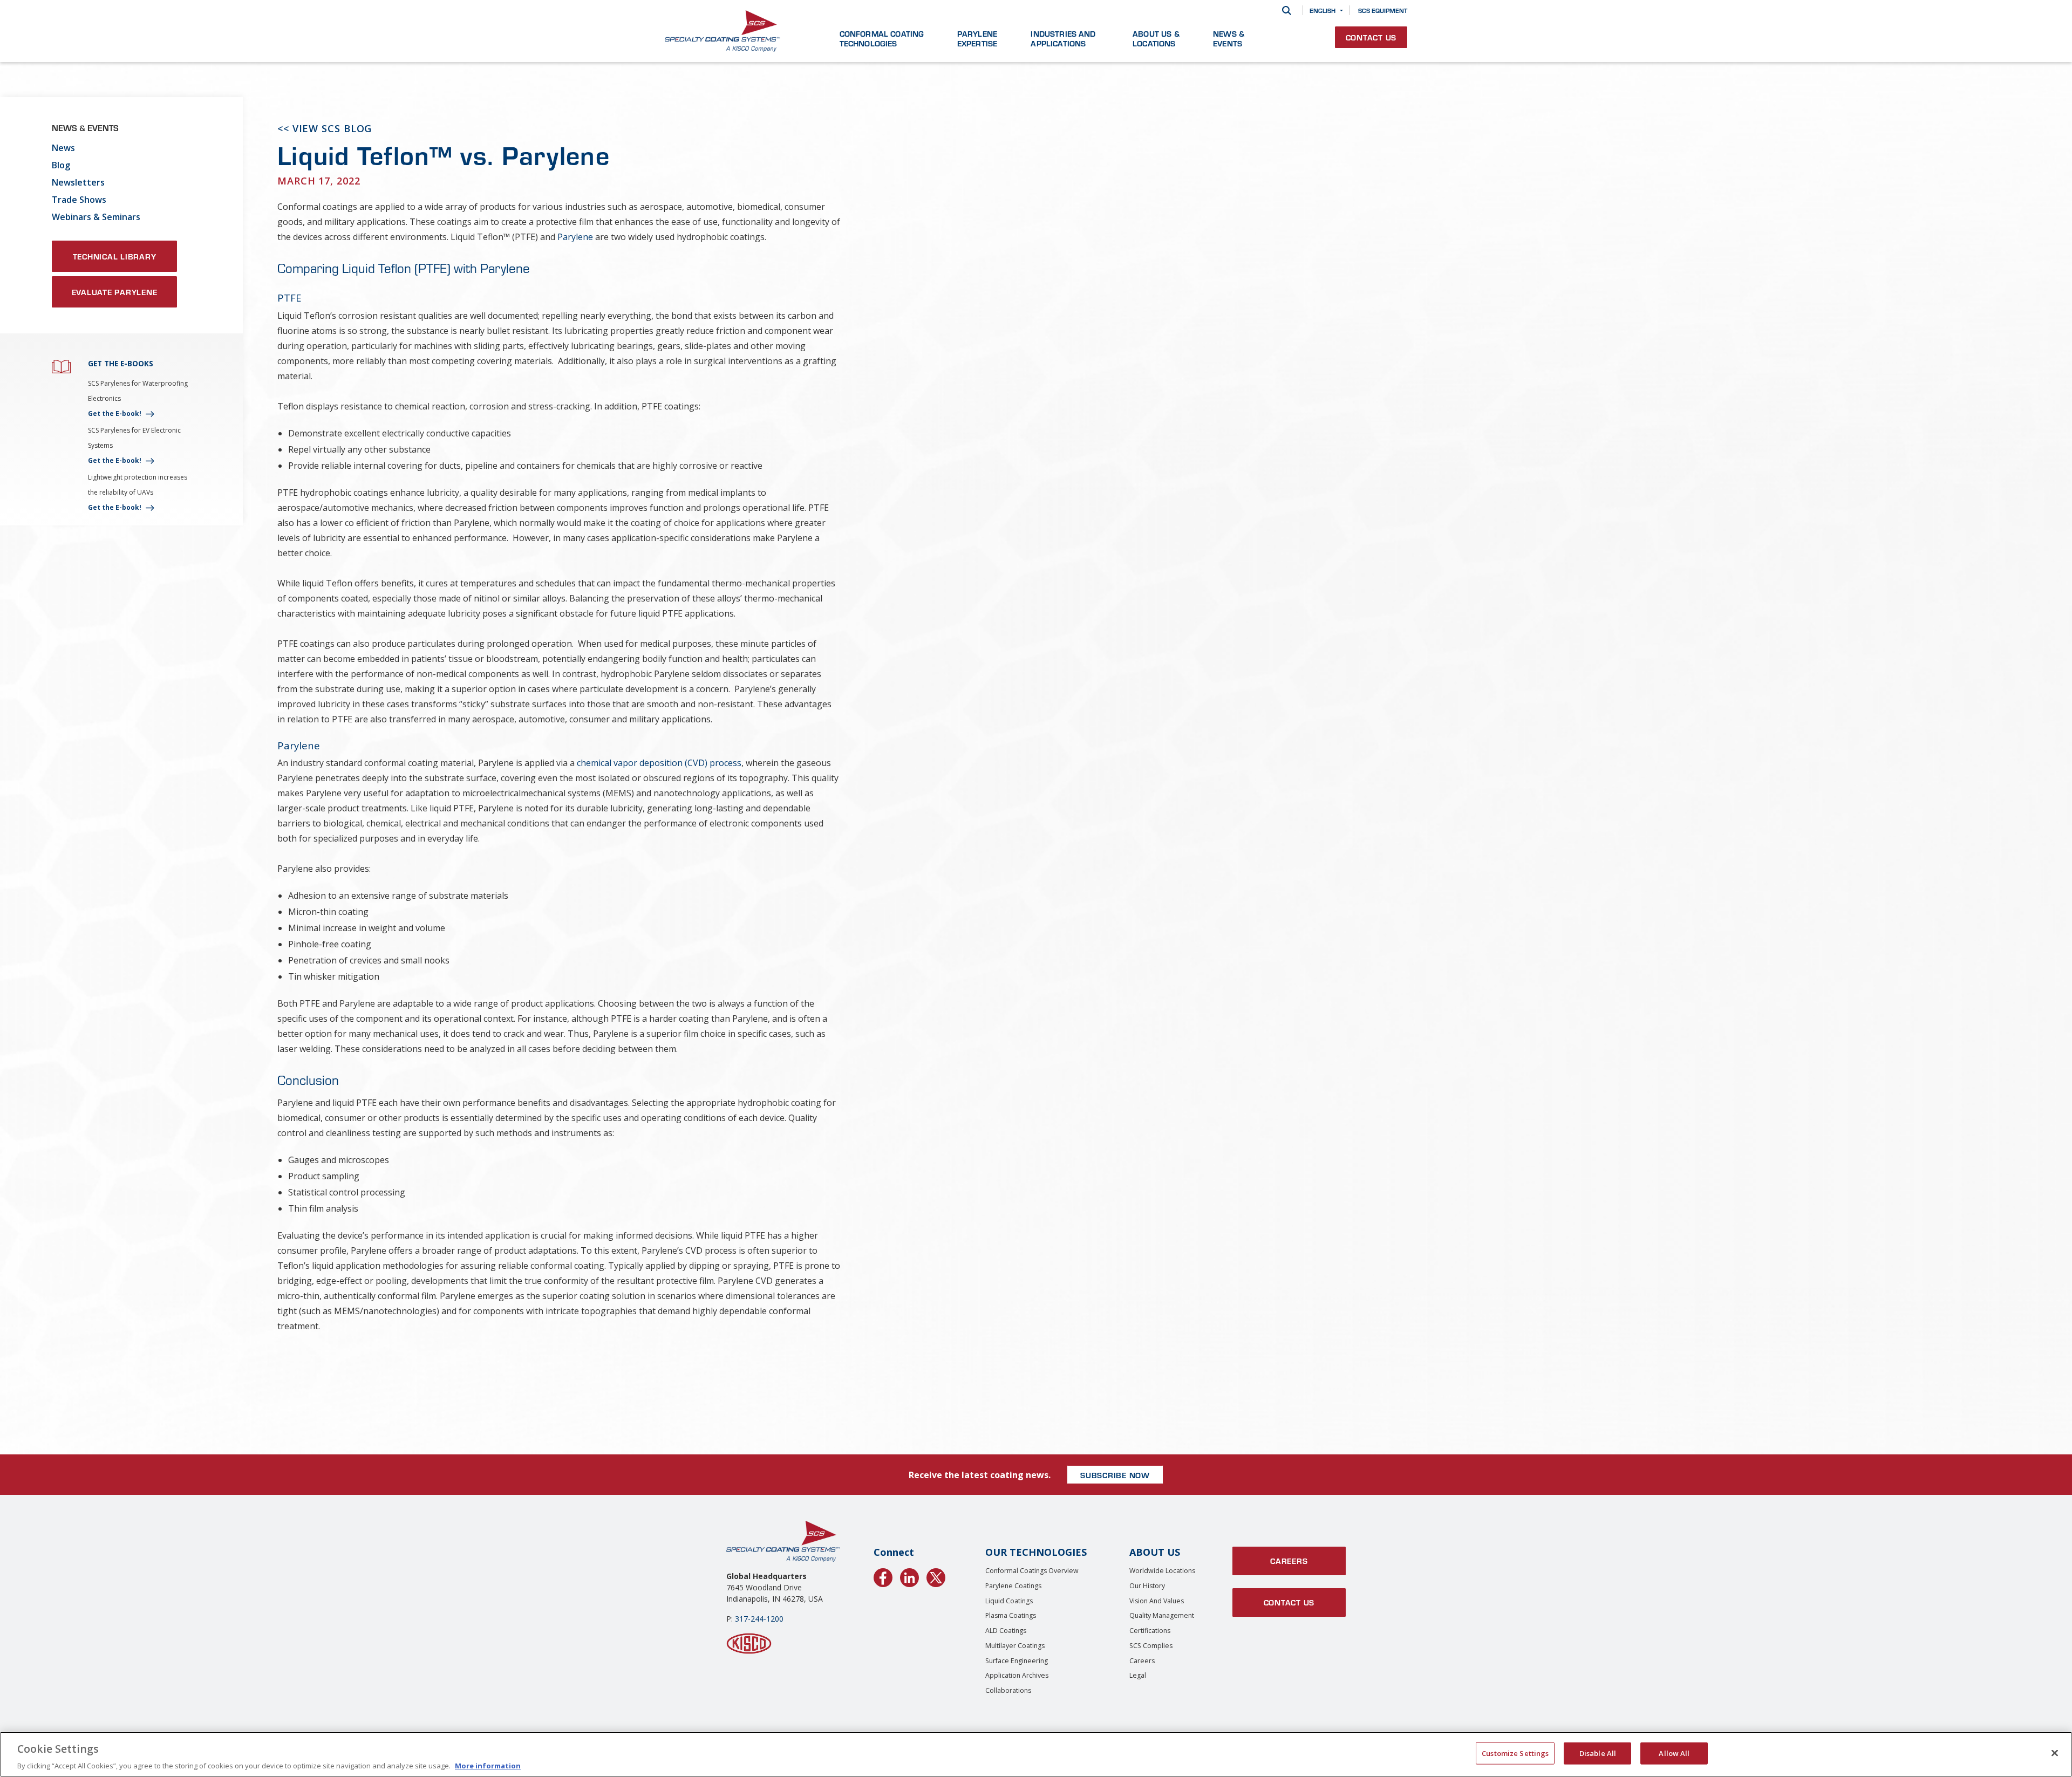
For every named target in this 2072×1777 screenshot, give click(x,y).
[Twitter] (936, 1576)
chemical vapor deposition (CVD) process (659, 763)
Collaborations (1008, 1690)
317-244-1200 (759, 1619)
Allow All (1674, 1753)
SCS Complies (1151, 1646)
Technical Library (115, 256)
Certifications (1150, 1631)
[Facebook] (883, 1576)
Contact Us (1371, 37)
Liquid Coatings (1009, 1601)
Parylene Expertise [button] (977, 38)
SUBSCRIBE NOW (1115, 1475)
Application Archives (1017, 1675)
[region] (1036, 1754)
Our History (1147, 1586)
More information (488, 1766)
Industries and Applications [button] (1063, 38)
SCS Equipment (1383, 10)
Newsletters (78, 182)
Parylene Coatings (1013, 1586)
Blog (61, 165)
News (63, 148)
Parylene (575, 237)
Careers (1142, 1661)
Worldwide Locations (1162, 1571)
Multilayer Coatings (1015, 1646)
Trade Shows (79, 200)
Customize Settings (1515, 1753)
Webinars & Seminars (96, 217)
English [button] (1323, 10)
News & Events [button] (1229, 38)
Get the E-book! (115, 414)
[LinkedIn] (909, 1576)
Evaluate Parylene (115, 292)
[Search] (1287, 11)
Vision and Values (1157, 1601)
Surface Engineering (1017, 1661)
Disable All (1598, 1753)
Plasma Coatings (1011, 1615)
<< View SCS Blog (325, 128)
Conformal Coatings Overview (1032, 1571)
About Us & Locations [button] (1156, 38)
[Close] (2055, 1753)
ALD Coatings (1006, 1631)
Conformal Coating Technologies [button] (882, 38)
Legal (1138, 1675)
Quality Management (1162, 1615)
